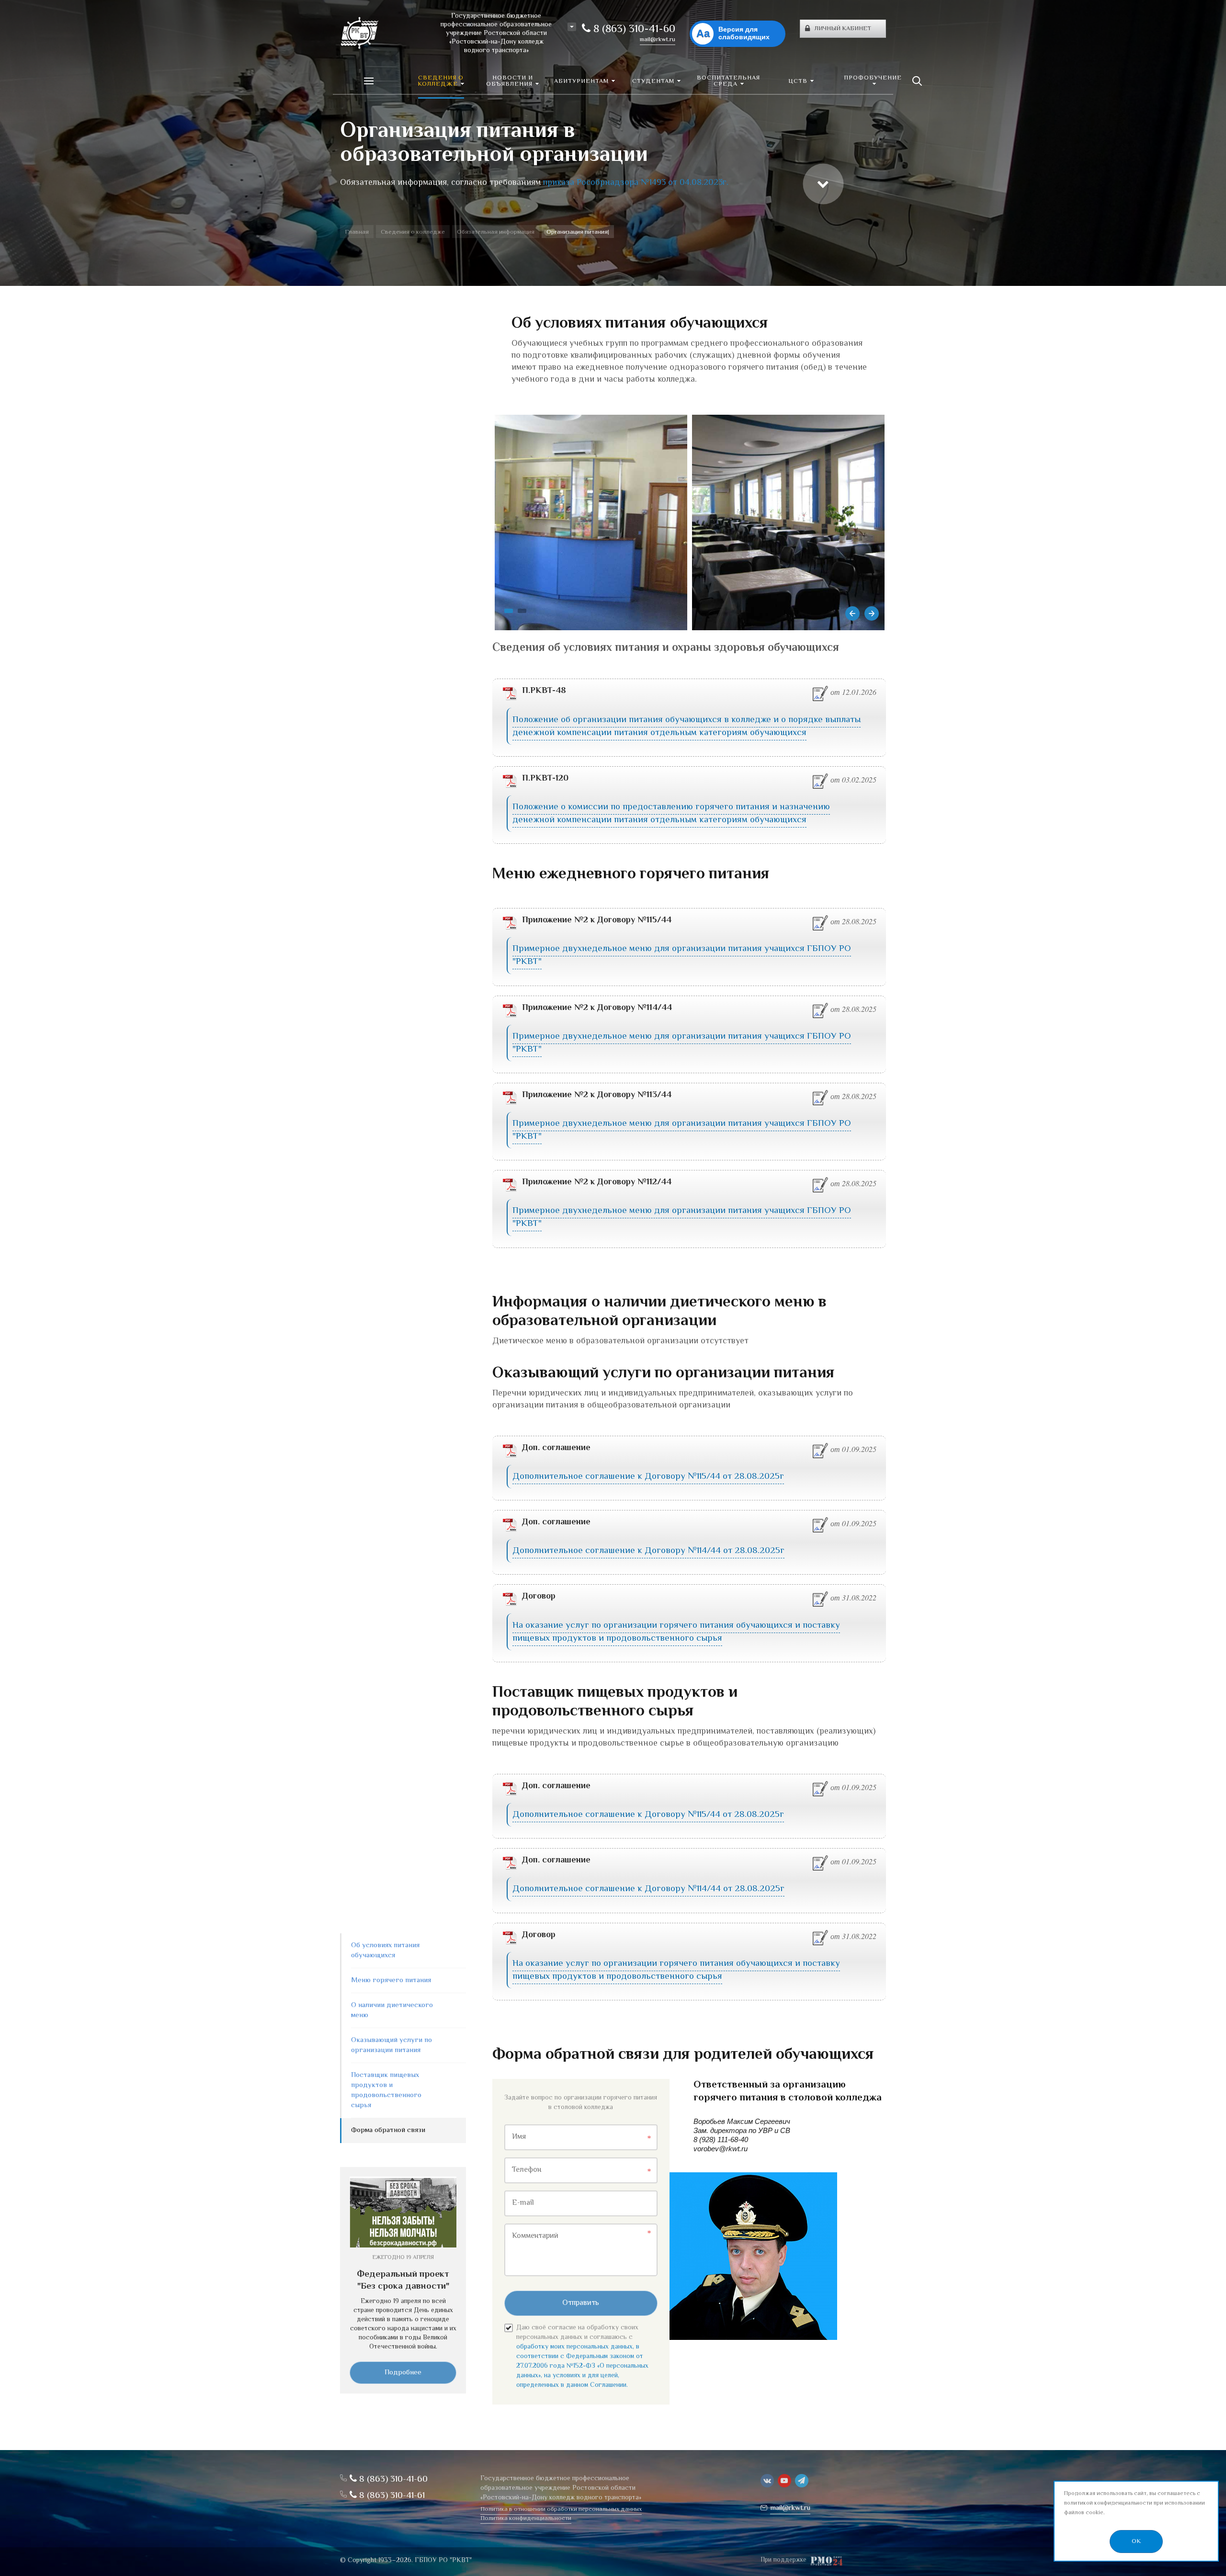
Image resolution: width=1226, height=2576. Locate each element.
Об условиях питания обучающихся (385, 1951)
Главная (357, 232)
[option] (613, 143)
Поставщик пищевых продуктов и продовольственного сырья (386, 2090)
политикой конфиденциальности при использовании (1135, 2503)
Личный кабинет (843, 29)
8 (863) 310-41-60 (633, 30)
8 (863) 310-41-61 (391, 2496)
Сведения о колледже (413, 232)
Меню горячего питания (391, 1980)
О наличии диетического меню (392, 2010)
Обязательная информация (496, 232)
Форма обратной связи (388, 2130)
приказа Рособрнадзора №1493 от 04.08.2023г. (636, 183)
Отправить (581, 2303)
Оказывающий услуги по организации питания (392, 2045)
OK (1136, 2542)
